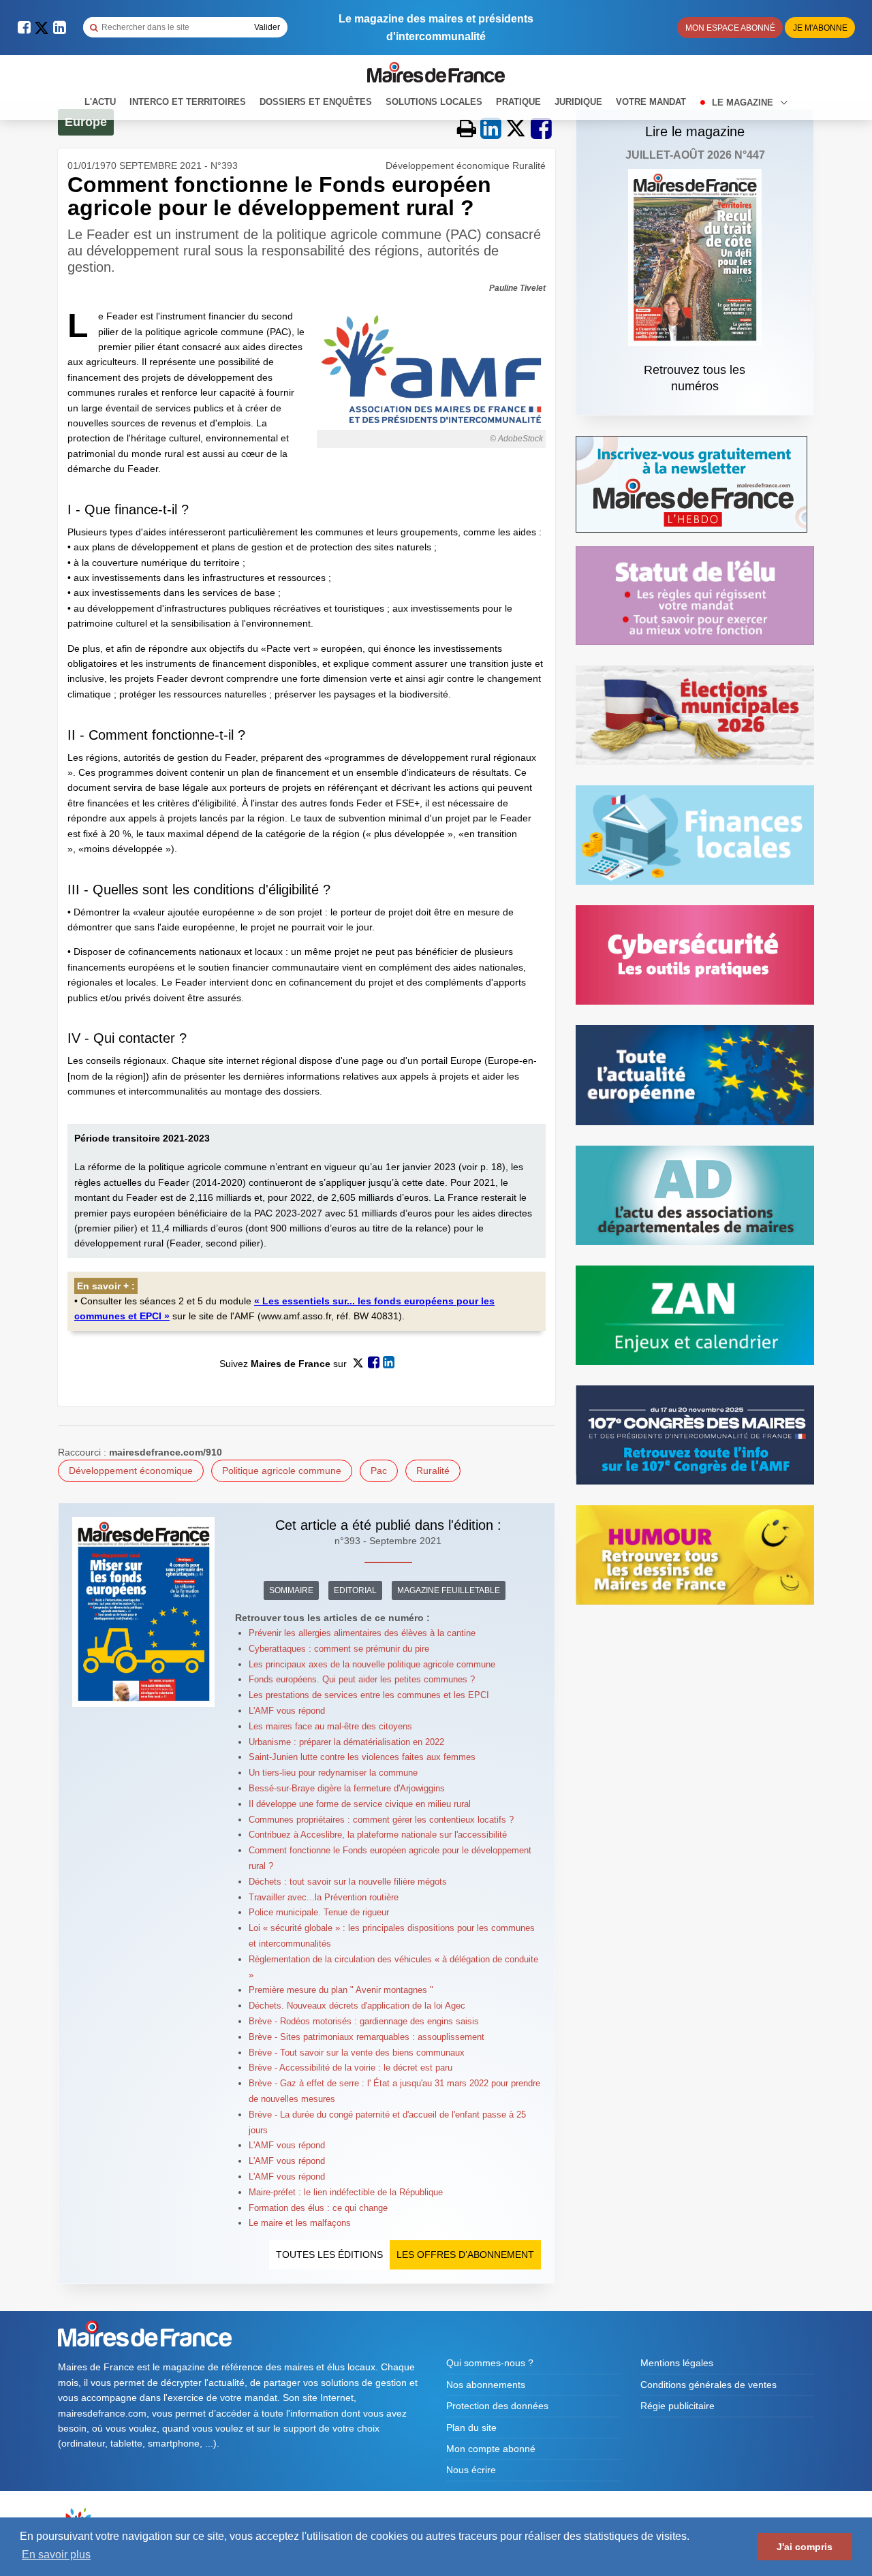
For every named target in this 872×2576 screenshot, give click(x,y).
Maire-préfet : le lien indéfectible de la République (346, 2192)
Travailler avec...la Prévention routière (324, 1897)
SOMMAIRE (291, 1590)
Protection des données (497, 2406)
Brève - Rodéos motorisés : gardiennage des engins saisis (364, 2021)
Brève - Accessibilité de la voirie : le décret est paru (351, 2068)
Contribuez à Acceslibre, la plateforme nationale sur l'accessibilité (378, 1835)
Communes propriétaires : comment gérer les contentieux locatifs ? (381, 1820)
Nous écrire (471, 2470)
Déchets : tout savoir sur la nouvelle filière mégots (348, 1882)
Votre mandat (651, 102)
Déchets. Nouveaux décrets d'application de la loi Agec (357, 2006)
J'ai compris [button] (805, 2547)
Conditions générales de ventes (708, 2385)
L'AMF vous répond (287, 1711)
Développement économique (131, 1471)
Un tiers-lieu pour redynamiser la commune (333, 1773)
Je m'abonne (820, 28)
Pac (379, 1471)
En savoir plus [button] (56, 2555)
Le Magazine (744, 103)
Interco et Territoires (188, 102)
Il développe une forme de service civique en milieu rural (360, 1804)
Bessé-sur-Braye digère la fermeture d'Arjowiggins (347, 1788)
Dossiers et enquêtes (316, 102)
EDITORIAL (355, 1590)
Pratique (518, 102)
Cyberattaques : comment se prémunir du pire (339, 1649)
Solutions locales (434, 102)
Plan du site (471, 2428)
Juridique (578, 102)
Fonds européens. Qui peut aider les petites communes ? (362, 1679)
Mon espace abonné (730, 28)
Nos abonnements (486, 2385)
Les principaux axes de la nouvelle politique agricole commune (372, 1664)
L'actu (100, 102)
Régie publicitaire (678, 2406)
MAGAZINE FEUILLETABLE (449, 1590)
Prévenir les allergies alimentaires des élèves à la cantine (362, 1633)
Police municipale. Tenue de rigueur (319, 1912)
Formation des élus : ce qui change (318, 2208)
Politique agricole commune (282, 1471)
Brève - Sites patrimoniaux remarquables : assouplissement (367, 2037)
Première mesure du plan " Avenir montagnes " (341, 1990)
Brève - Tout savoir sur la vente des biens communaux (357, 2053)
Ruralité (433, 1471)
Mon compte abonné (491, 2449)
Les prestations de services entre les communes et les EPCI (369, 1695)
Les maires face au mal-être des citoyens (330, 1726)
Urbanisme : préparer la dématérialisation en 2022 (346, 1742)
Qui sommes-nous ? (490, 2363)
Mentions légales (677, 2363)
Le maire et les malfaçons (300, 2223)
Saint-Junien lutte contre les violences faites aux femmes (362, 1757)
